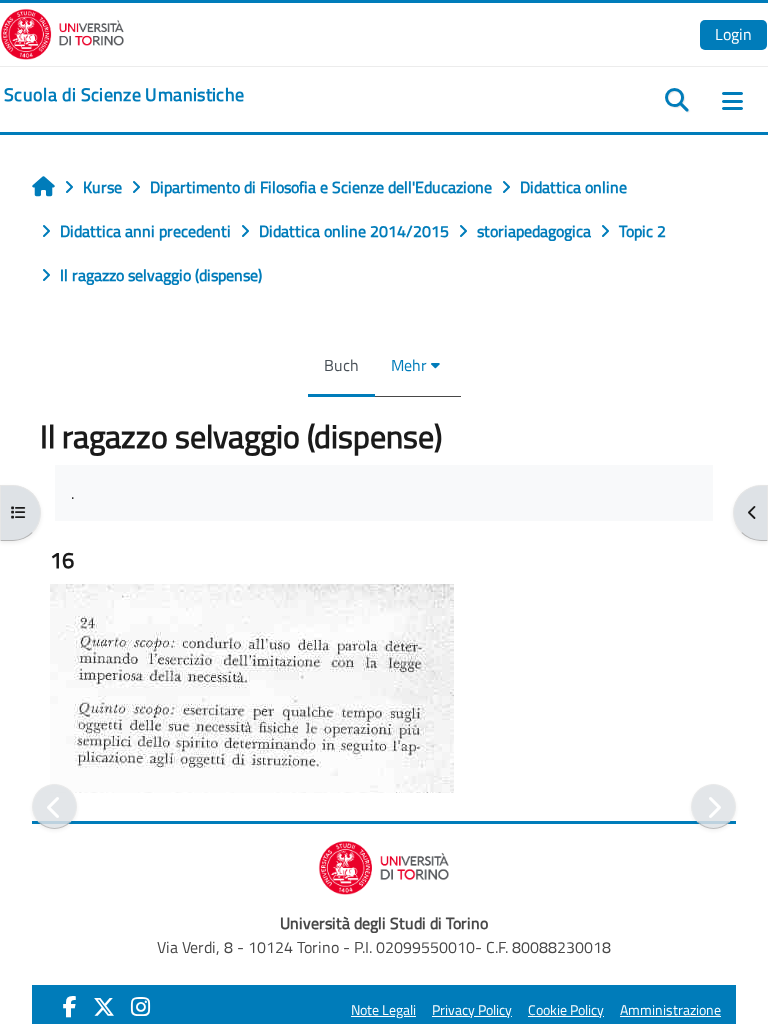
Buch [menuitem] (341, 365)
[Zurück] (54, 806)
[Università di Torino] (62, 32)
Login (733, 34)
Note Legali (383, 1010)
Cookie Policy (566, 1010)
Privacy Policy (472, 1010)
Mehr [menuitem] (409, 365)
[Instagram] (140, 1007)
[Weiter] (713, 806)
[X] (104, 1007)
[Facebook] (70, 1007)
